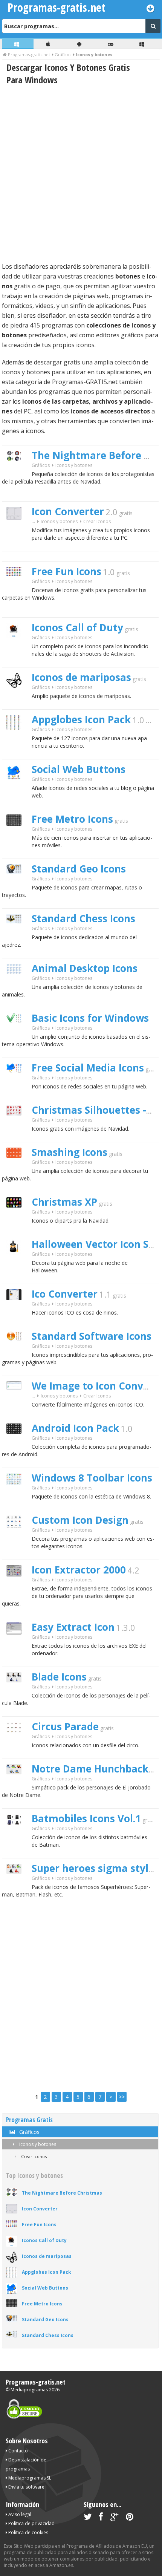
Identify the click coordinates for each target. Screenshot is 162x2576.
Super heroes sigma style (93, 1868)
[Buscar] (153, 26)
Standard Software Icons (92, 1336)
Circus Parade (65, 1727)
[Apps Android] (80, 44)
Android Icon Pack (75, 1428)
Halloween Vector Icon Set (95, 1244)
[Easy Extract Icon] (17, 1648)
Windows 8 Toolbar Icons (92, 1478)
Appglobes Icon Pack (81, 719)
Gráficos (41, 465)
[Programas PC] (18, 44)
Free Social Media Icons (88, 1068)
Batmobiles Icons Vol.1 (86, 1818)
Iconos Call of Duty (77, 628)
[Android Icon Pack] (17, 1447)
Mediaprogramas (29, 2390)
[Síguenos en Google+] (114, 2518)
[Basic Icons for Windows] (17, 1036)
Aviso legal (19, 2514)
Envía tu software (26, 2487)
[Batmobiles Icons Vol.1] (17, 1838)
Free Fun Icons (66, 571)
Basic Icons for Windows (90, 1018)
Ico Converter (65, 1294)
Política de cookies (28, 2532)
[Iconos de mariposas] (17, 701)
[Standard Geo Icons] (17, 887)
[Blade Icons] (17, 1695)
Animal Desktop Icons (85, 968)
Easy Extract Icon (73, 1627)
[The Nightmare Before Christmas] (17, 474)
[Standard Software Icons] (17, 1354)
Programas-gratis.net (36, 2382)
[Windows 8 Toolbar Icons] (17, 1498)
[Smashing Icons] (17, 1171)
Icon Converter (68, 511)
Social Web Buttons (79, 769)
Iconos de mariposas (81, 677)
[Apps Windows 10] (143, 44)
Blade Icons (59, 1677)
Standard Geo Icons (79, 869)
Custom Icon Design (80, 1520)
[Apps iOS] (49, 44)
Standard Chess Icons (83, 918)
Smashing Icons (70, 1152)
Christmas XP (64, 1202)
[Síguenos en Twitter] (88, 2518)
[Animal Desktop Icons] (17, 987)
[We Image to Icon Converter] (17, 1403)
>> (122, 2097)
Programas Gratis (29, 2120)
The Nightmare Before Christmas (62, 2193)
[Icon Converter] (17, 533)
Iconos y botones (37, 2144)
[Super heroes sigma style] (17, 1887)
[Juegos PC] (112, 44)
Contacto (18, 2451)
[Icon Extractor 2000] (17, 1590)
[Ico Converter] (17, 1313)
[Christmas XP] (17, 1221)
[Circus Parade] (17, 1746)
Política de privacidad (31, 2523)
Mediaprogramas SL (29, 2478)
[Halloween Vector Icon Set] (17, 1268)
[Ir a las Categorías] (151, 8)
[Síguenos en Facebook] (101, 2518)
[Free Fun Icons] (17, 589)
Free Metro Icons (72, 819)
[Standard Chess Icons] (17, 936)
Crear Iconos (97, 521)
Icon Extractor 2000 (79, 1570)
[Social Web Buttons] (17, 792)
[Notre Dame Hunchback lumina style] (17, 1787)
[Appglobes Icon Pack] (17, 743)
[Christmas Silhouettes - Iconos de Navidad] (17, 1129)
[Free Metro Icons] (17, 839)
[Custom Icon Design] (17, 1541)
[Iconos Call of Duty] (17, 651)
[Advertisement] (81, 173)
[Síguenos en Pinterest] (130, 2518)
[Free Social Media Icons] (17, 1086)
